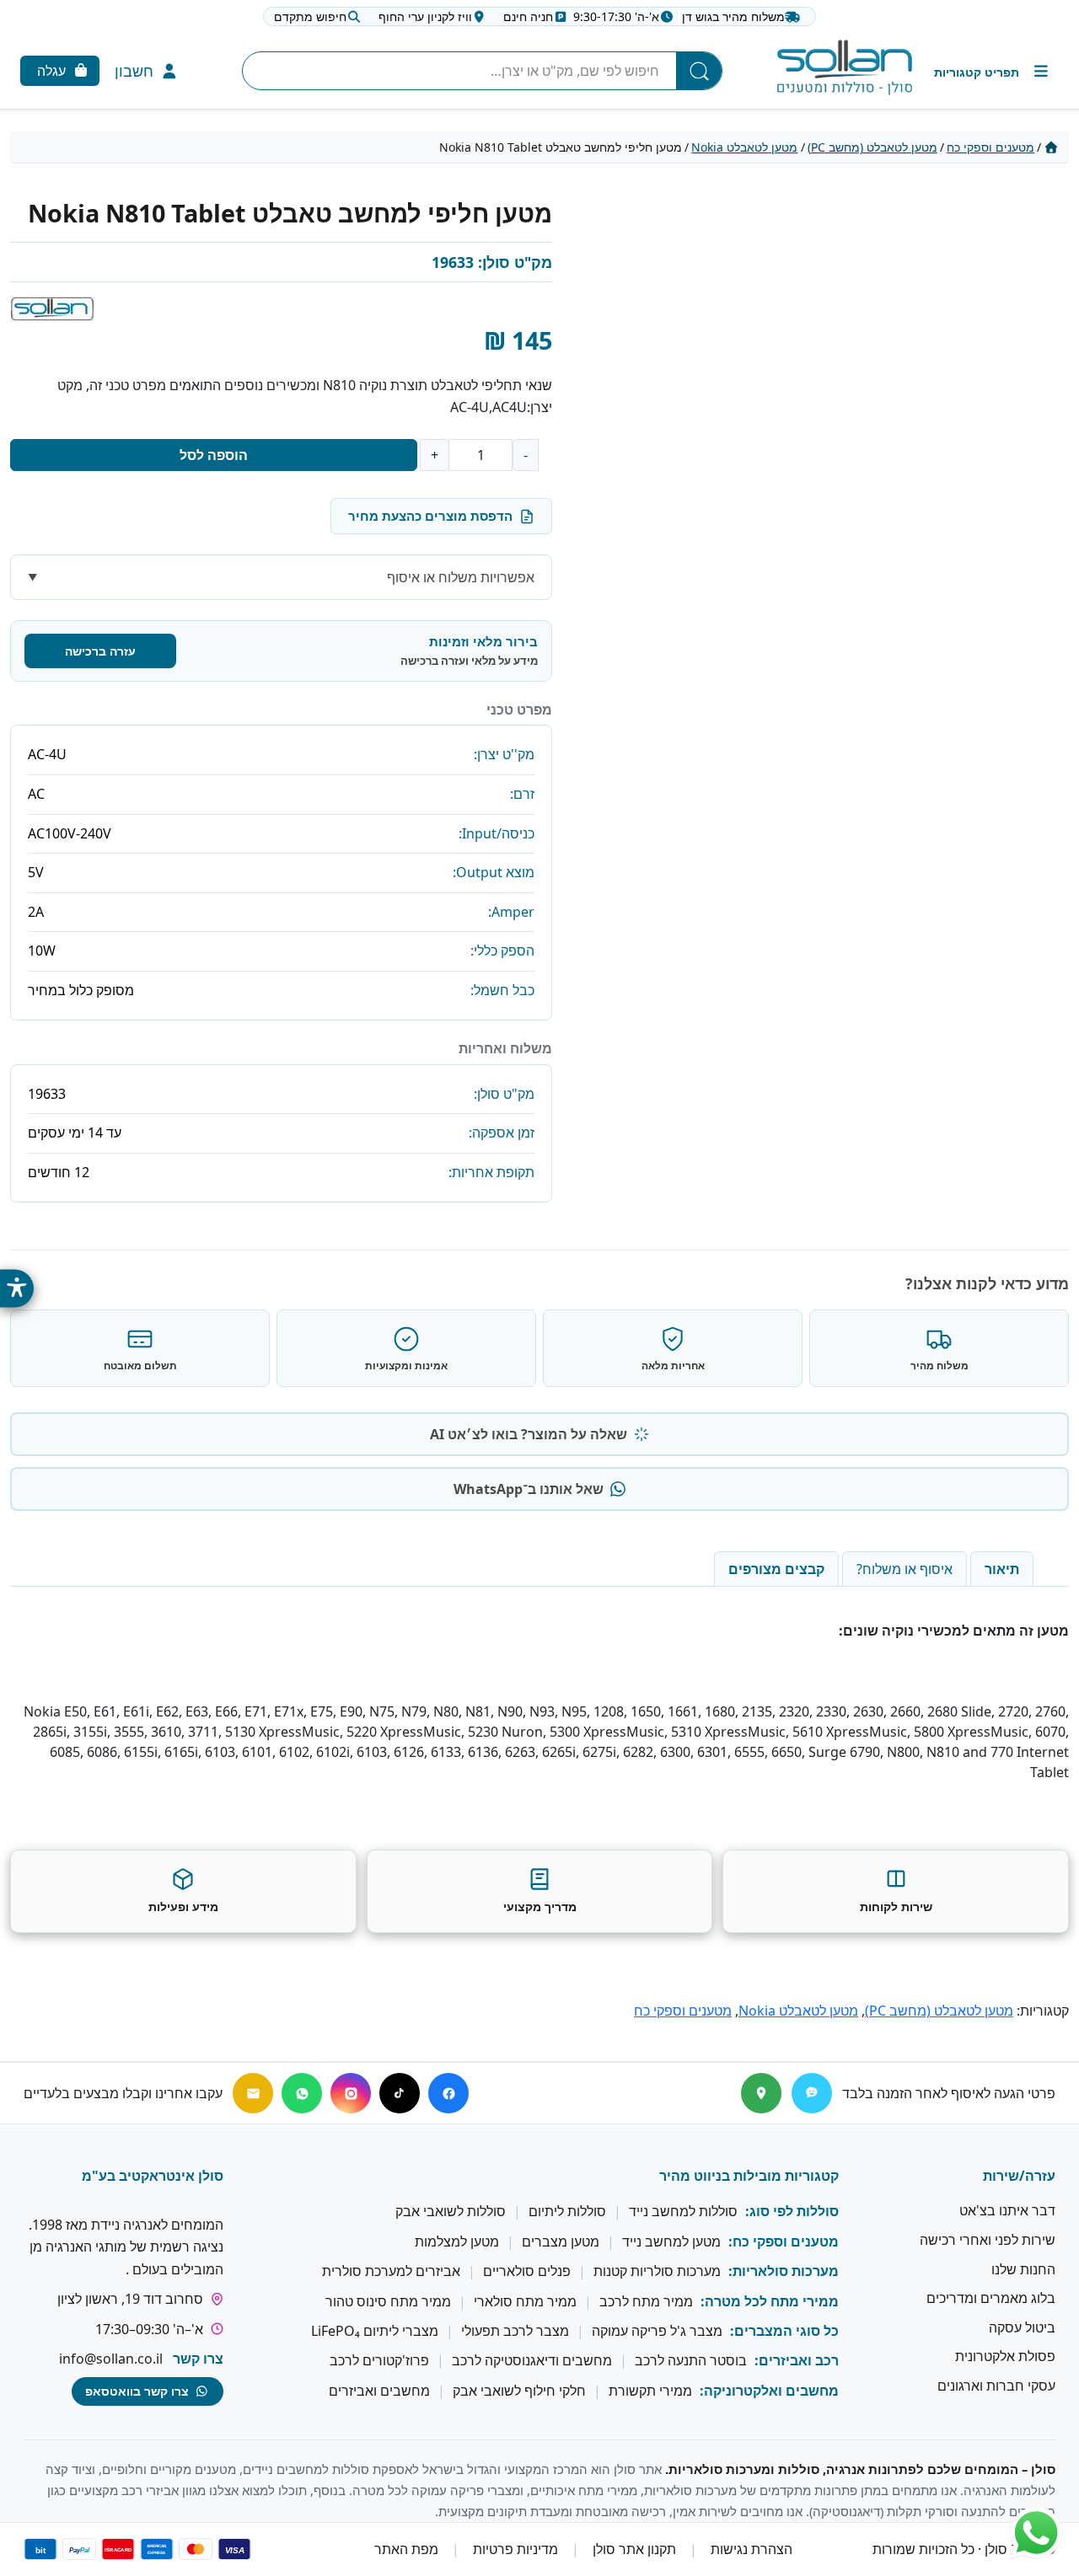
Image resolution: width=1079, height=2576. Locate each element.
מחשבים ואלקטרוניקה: (769, 2391)
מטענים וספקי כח (990, 147)
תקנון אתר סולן (634, 2550)
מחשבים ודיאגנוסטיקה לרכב (532, 2361)
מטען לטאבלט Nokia (744, 147)
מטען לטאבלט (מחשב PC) (872, 147)
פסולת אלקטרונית (1005, 2357)
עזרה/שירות (1019, 2176)
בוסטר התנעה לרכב (691, 2361)
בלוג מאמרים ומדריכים (991, 2299)
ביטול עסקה (1022, 2327)
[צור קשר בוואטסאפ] (1036, 2533)
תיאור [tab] (1002, 1569)
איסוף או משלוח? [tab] (905, 1569)
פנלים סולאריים (527, 2272)
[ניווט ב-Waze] (812, 2093)
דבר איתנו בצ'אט (1007, 2211)
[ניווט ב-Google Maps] (761, 2093)
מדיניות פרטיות (515, 2550)
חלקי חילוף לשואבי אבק (519, 2391)
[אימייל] (253, 2093)
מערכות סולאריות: (784, 2272)
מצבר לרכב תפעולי (515, 2331)
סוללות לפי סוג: (792, 2212)
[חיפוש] (699, 71)
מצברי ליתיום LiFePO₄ (375, 2331)
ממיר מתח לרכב (646, 2301)
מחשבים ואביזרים (379, 2391)
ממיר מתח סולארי (525, 2301)
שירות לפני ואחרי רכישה (988, 2240)
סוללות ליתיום (567, 2212)
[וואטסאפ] (302, 2093)
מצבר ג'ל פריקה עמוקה (657, 2331)
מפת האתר (406, 2550)
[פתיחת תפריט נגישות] (17, 1288)
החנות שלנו (1023, 2269)
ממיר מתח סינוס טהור (388, 2301)
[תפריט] (993, 71)
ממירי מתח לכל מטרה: (770, 2301)
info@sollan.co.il (111, 2359)
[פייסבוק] (448, 2093)
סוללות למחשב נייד (683, 2212)
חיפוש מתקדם (310, 16)
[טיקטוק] (400, 2093)
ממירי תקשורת (650, 2391)
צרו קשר (198, 2359)
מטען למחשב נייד (671, 2241)
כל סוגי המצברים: (784, 2331)
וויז (425, 16)
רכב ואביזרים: (797, 2361)
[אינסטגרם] (351, 2093)
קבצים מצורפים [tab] (776, 1569)
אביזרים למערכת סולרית (391, 2272)
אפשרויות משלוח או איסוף (461, 577)
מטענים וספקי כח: (784, 2241)
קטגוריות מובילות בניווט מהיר (749, 2176)
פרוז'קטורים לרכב (379, 2361)
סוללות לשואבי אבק (451, 2212)
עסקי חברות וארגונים (996, 2386)
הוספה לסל (214, 455)
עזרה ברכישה (100, 651)
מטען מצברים (561, 2241)
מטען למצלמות (457, 2241)
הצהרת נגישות (752, 2550)
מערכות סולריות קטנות (657, 2272)
